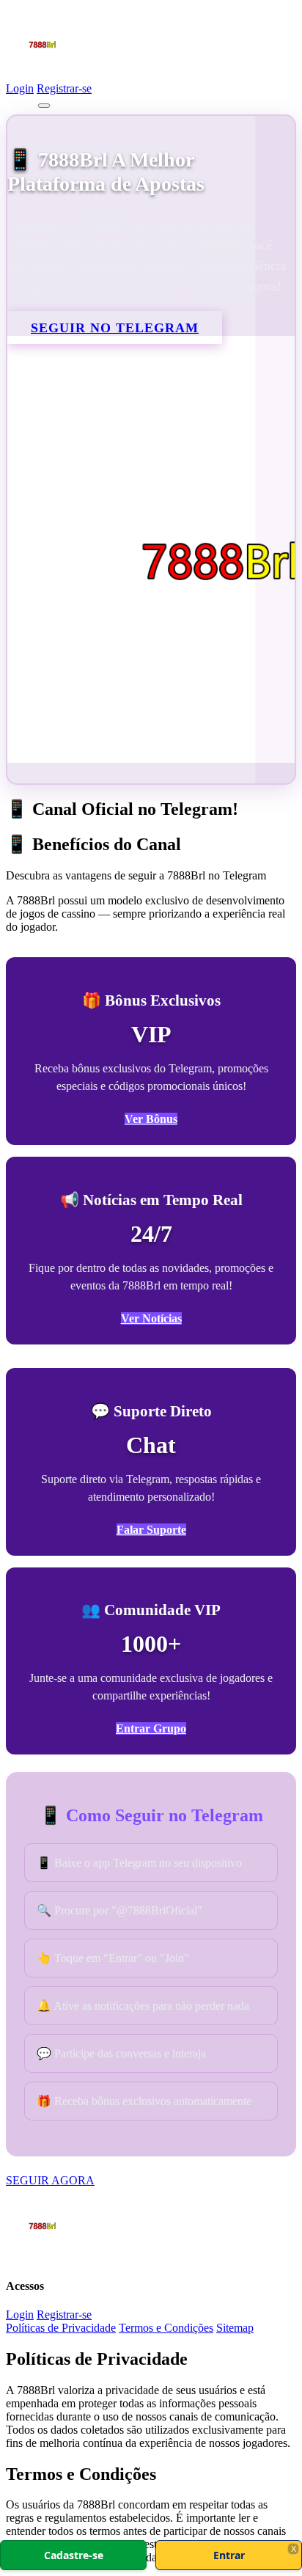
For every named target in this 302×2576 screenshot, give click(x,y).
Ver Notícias (151, 1318)
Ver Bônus (151, 1119)
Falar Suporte (151, 1530)
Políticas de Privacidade (61, 2328)
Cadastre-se (74, 2555)
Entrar (229, 2555)
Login (20, 88)
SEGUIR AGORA (50, 2180)
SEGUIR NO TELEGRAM (115, 328)
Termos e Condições (166, 2328)
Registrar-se (64, 88)
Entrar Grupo (151, 1728)
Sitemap (235, 2328)
